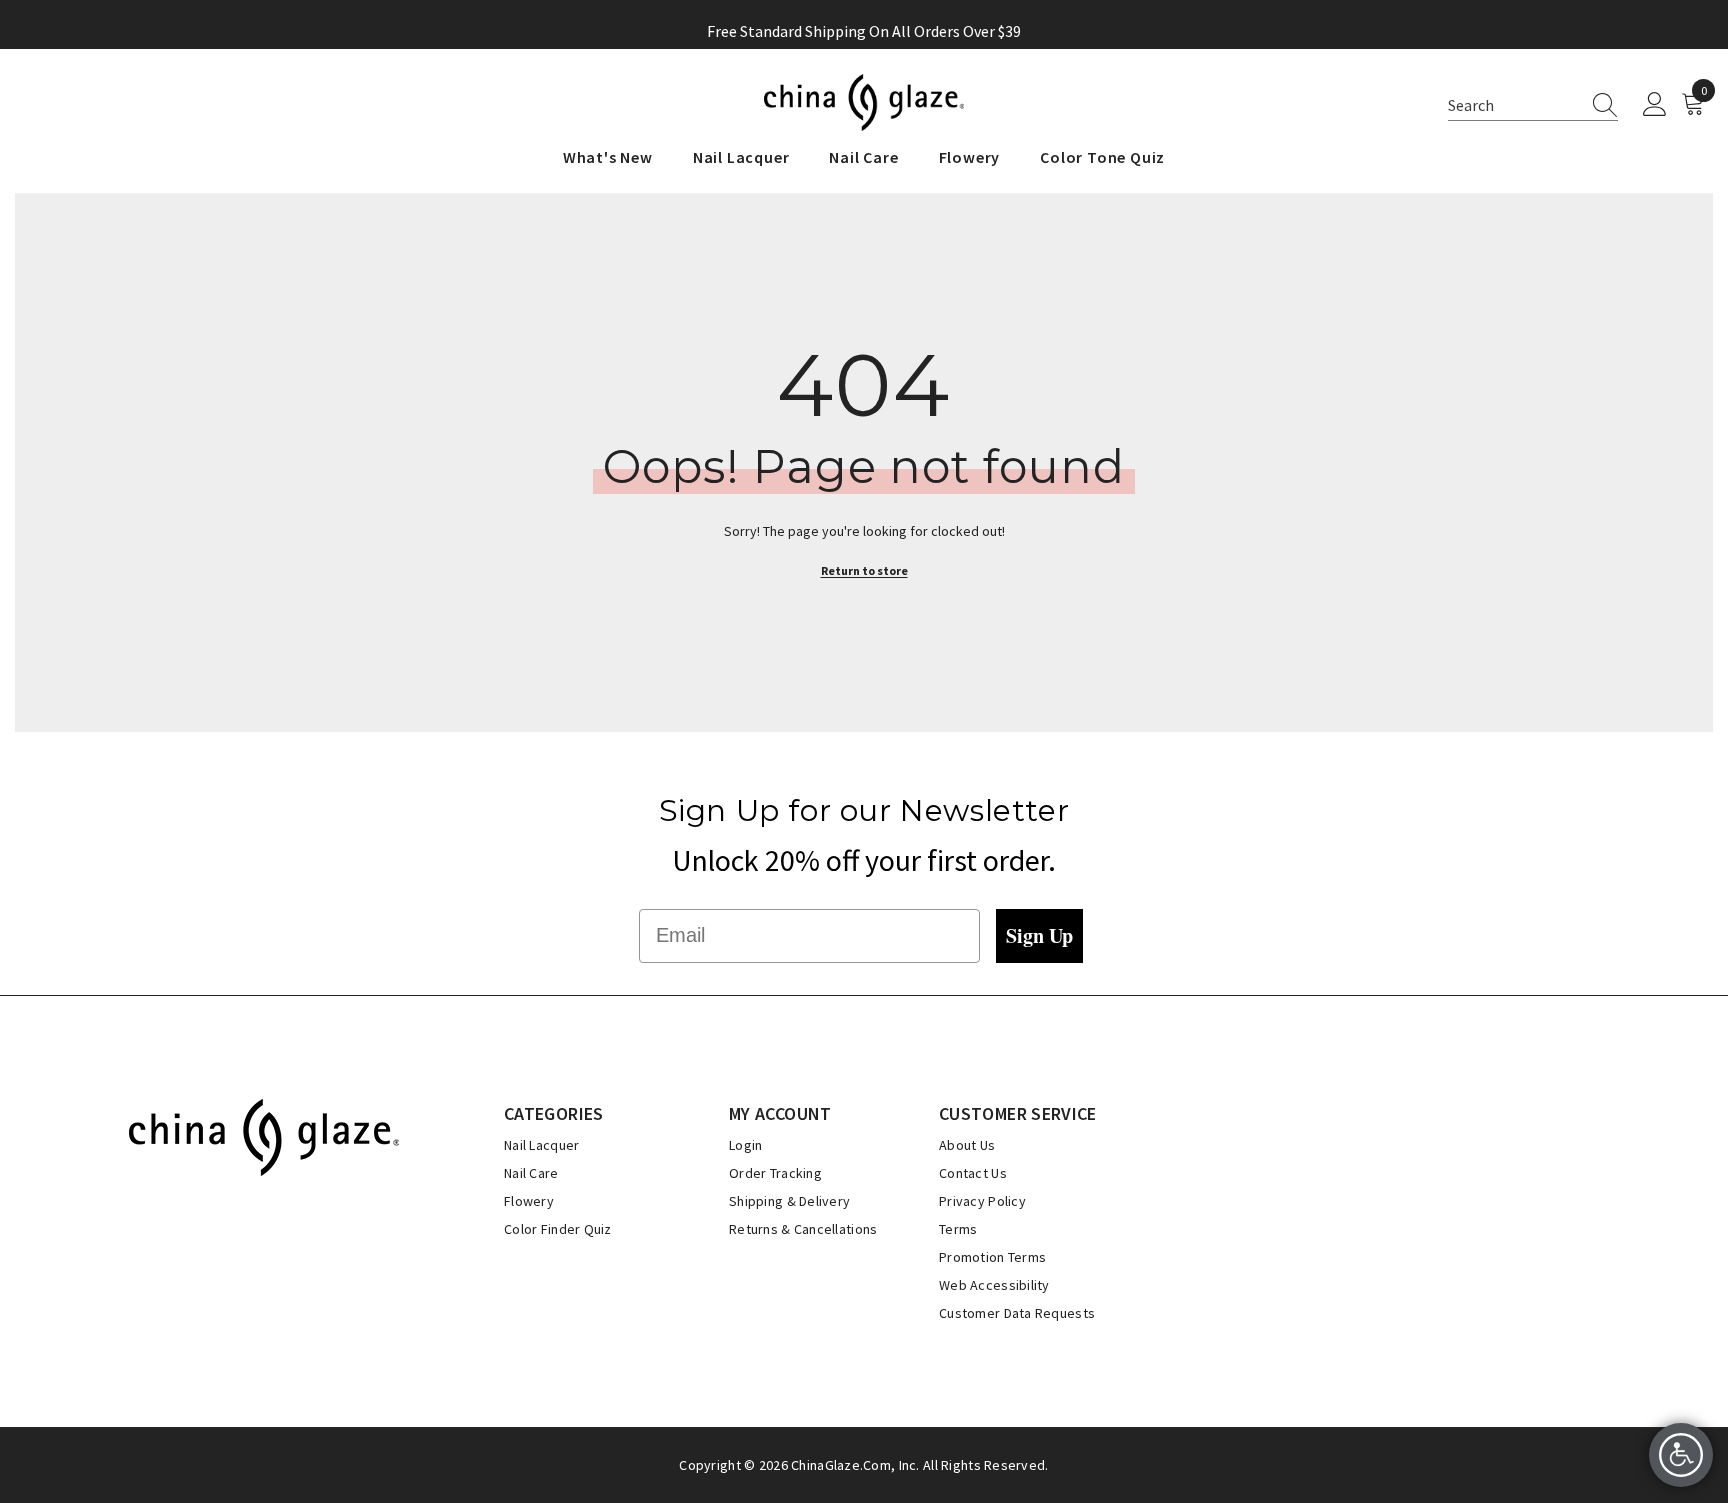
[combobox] (1514, 105)
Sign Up (1039, 935)
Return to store (864, 570)
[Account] (1655, 105)
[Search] (1599, 105)
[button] (1533, 105)
